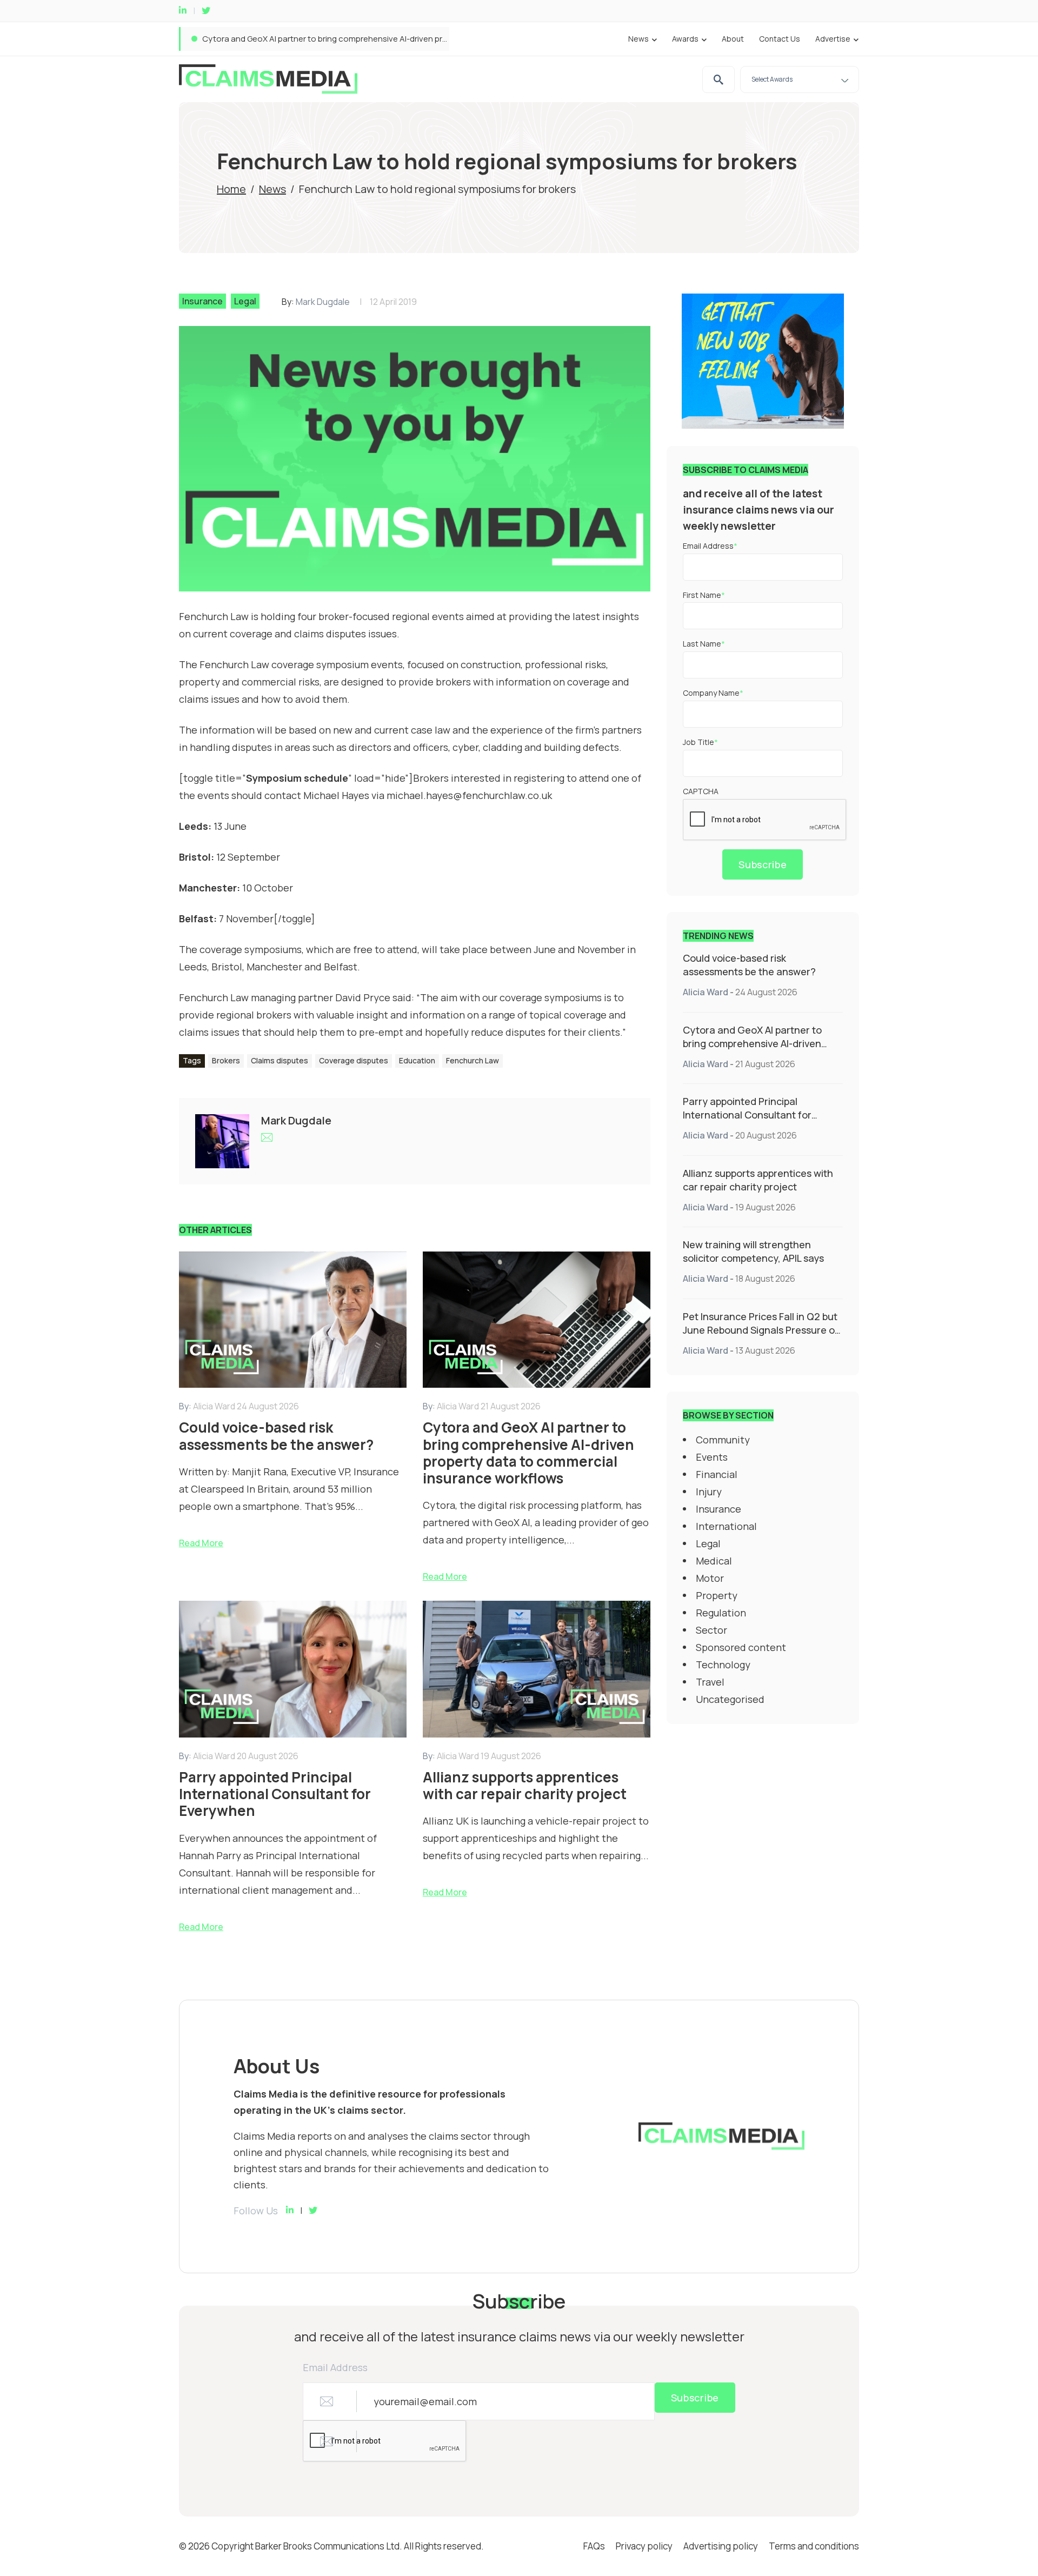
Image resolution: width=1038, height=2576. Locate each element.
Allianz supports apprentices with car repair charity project (758, 1180)
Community (723, 1440)
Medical (714, 1561)
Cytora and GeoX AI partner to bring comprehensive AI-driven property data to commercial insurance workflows (752, 1050)
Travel (710, 1682)
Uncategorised (730, 1699)
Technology (723, 1665)
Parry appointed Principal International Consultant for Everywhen (324, 39)
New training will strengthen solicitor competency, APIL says (753, 1251)
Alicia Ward (706, 992)
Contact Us (780, 39)
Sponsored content (741, 1647)
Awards (685, 39)
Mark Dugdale (323, 302)
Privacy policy (644, 2546)
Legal (245, 301)
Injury (709, 1492)
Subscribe (763, 864)
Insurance (202, 301)
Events (712, 1457)
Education (417, 1060)
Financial (717, 1474)
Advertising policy (721, 2546)
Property (717, 1595)
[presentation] (765, 820)
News (638, 39)
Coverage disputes (354, 1060)
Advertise (833, 39)
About (733, 39)
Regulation (721, 1613)
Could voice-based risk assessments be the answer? (749, 965)
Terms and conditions (814, 2546)
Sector (711, 1630)
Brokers (226, 1060)
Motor (710, 1578)
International (726, 1526)
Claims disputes (280, 1060)
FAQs (594, 2546)
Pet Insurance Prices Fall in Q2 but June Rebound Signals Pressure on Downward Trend (762, 1330)
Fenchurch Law (473, 1060)
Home (231, 189)
